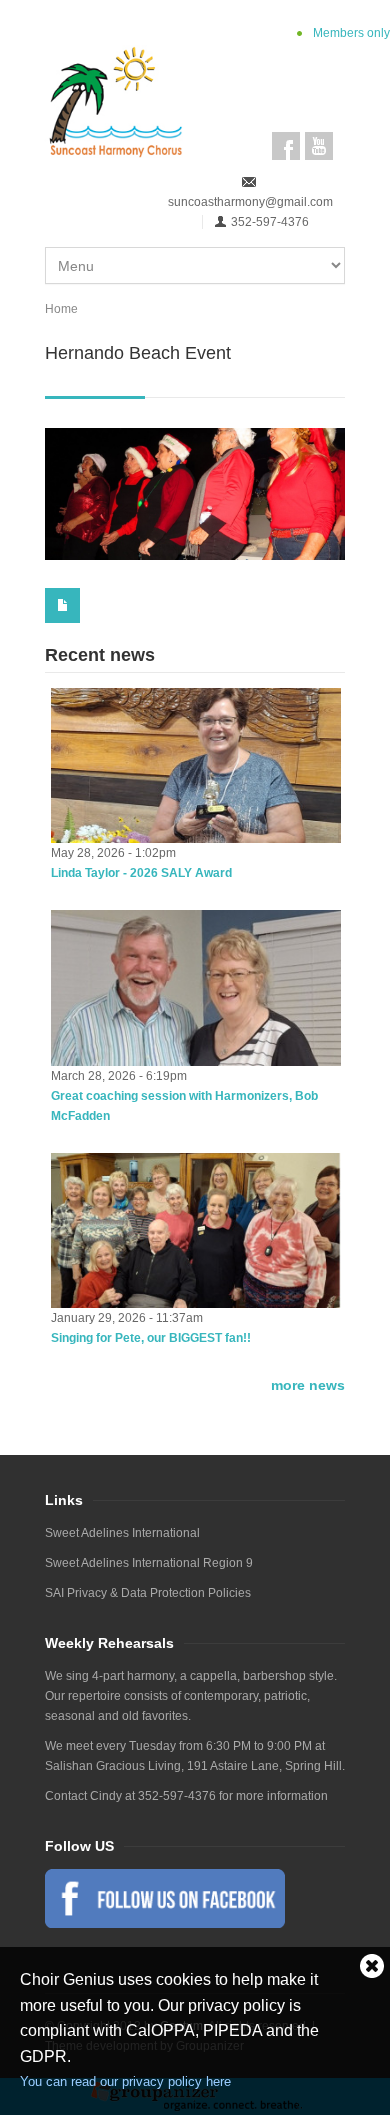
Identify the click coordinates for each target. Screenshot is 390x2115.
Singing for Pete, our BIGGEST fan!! (151, 1338)
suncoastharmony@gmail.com (250, 202)
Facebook (286, 146)
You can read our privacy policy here (125, 2081)
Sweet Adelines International (122, 1533)
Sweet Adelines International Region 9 (149, 1563)
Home (61, 309)
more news (308, 1385)
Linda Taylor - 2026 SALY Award (141, 873)
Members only (351, 33)
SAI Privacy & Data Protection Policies (148, 1593)
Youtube (319, 146)
